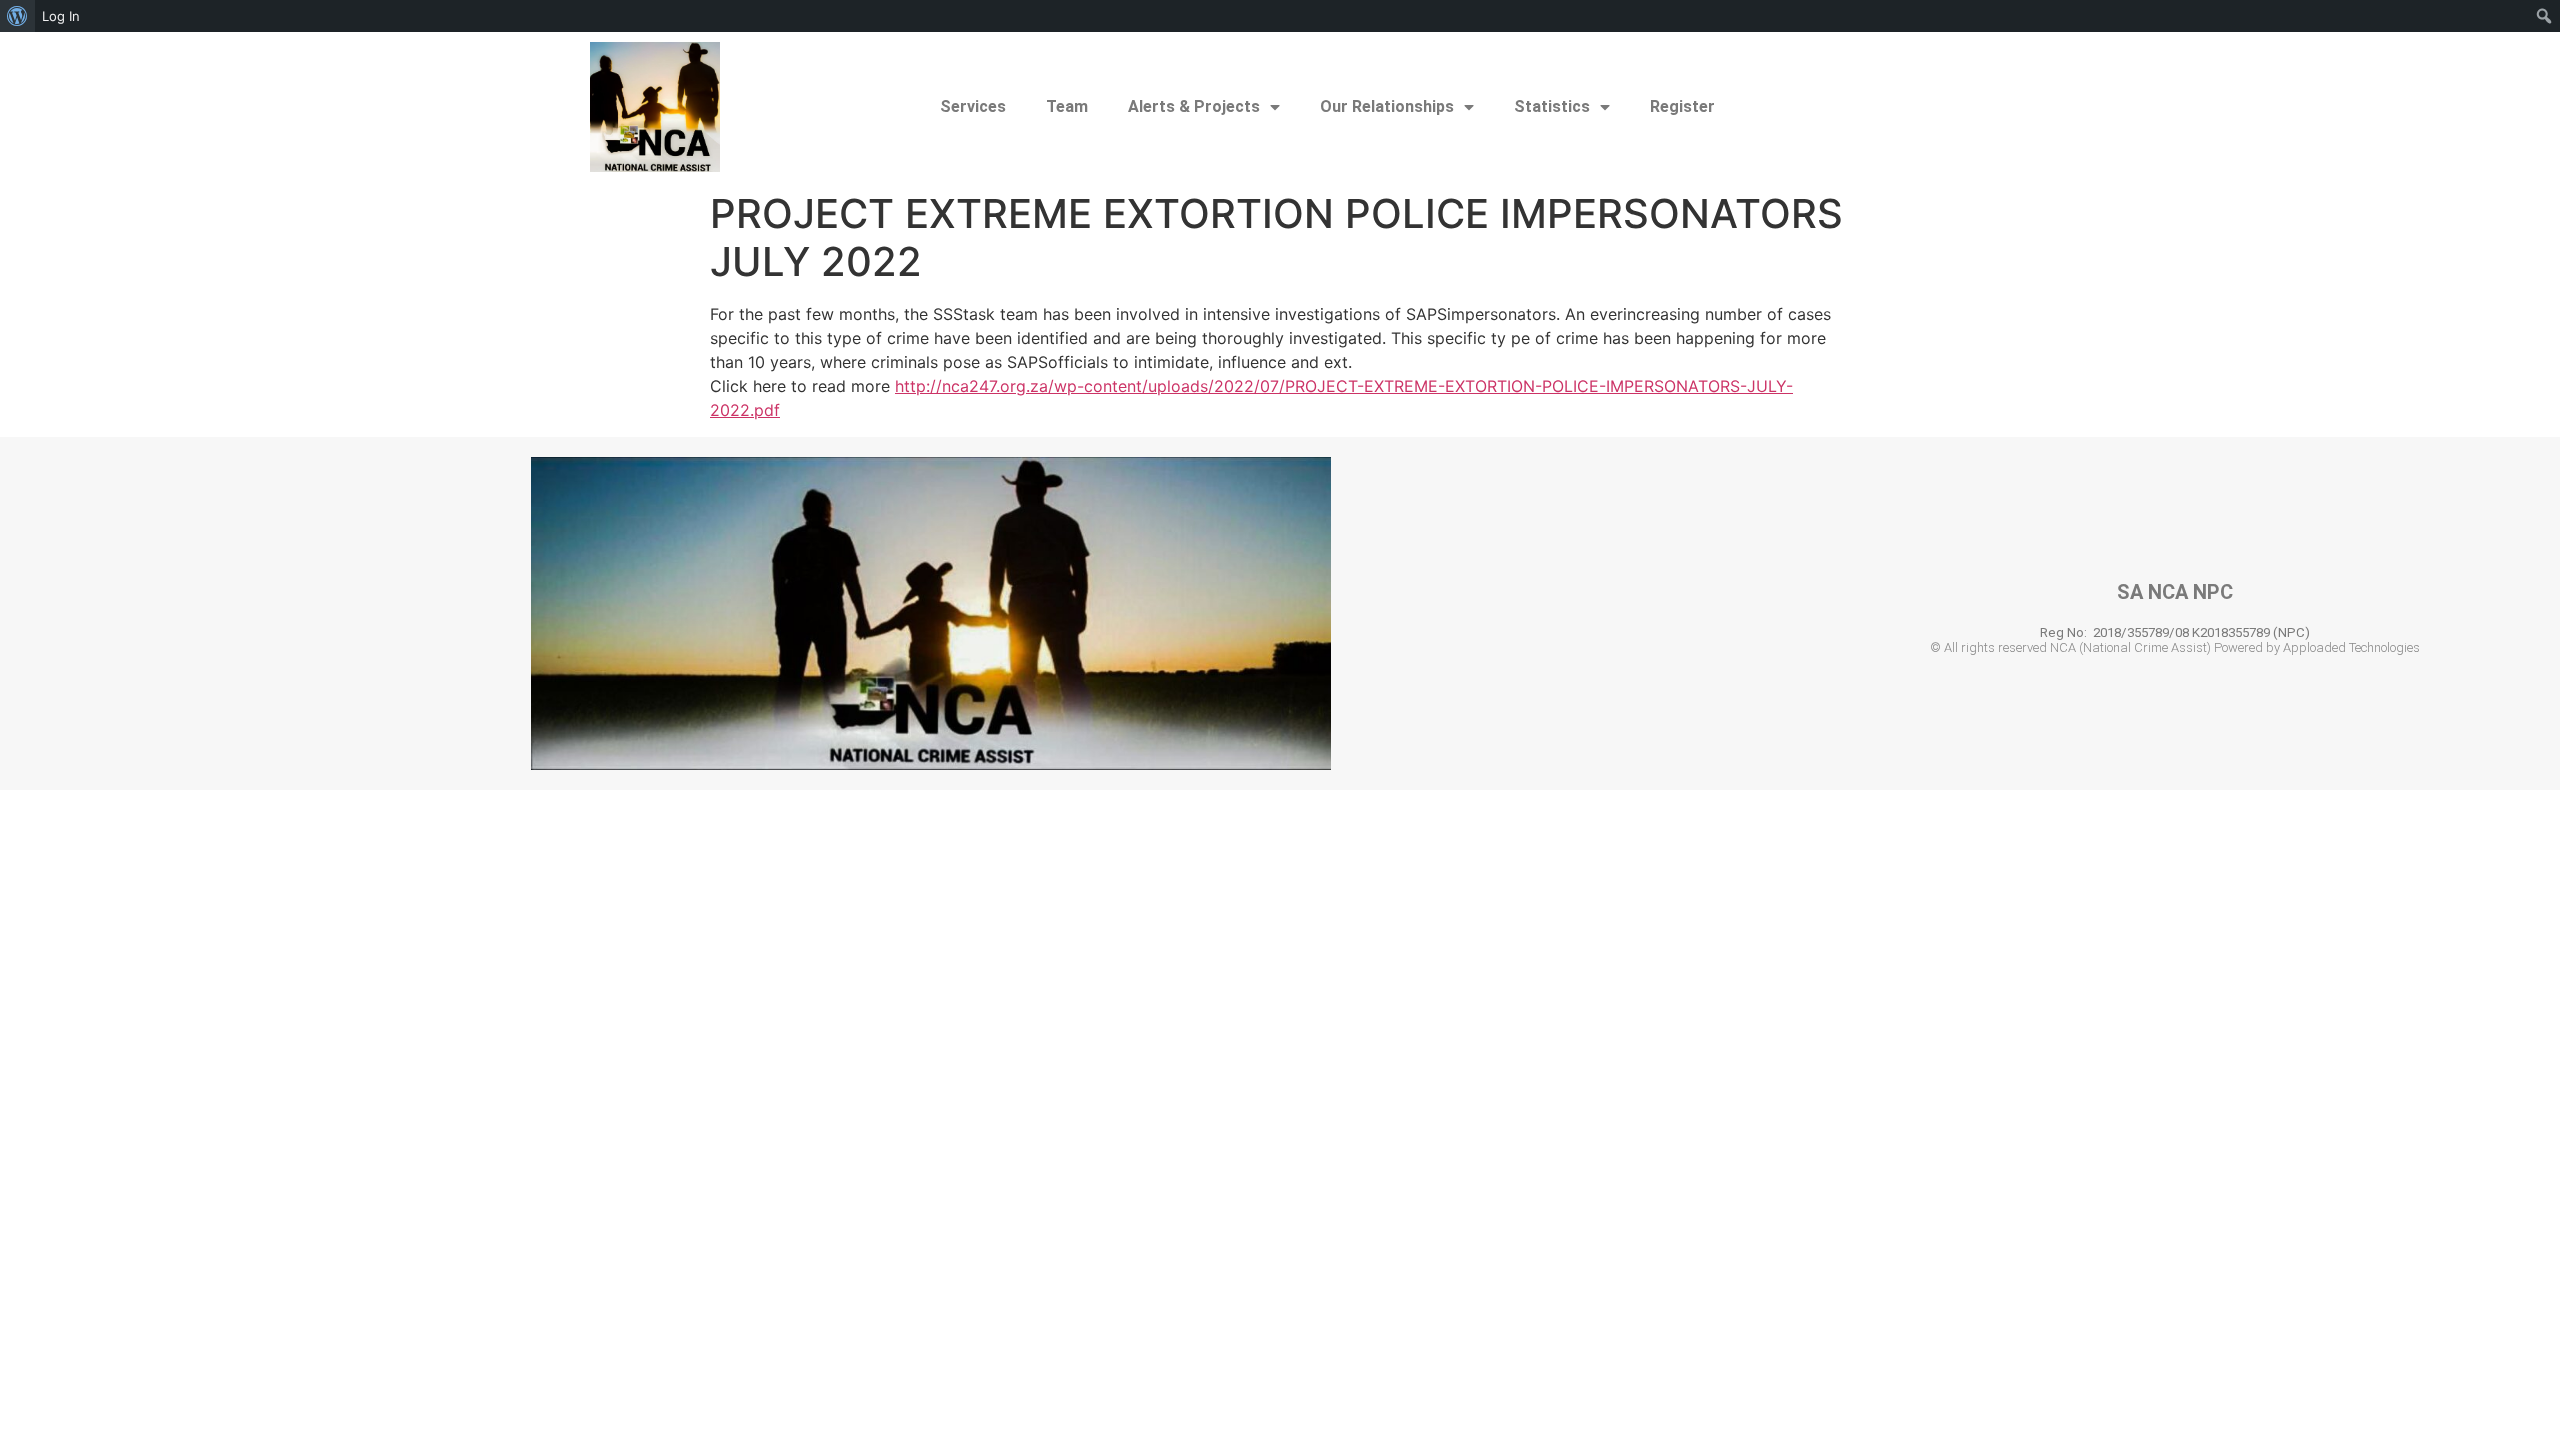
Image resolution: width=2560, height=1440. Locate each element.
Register (1682, 106)
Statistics (1552, 106)
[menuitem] (17, 16)
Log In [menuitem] (61, 16)
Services (973, 106)
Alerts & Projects (1194, 106)
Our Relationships (1387, 106)
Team (1067, 106)
